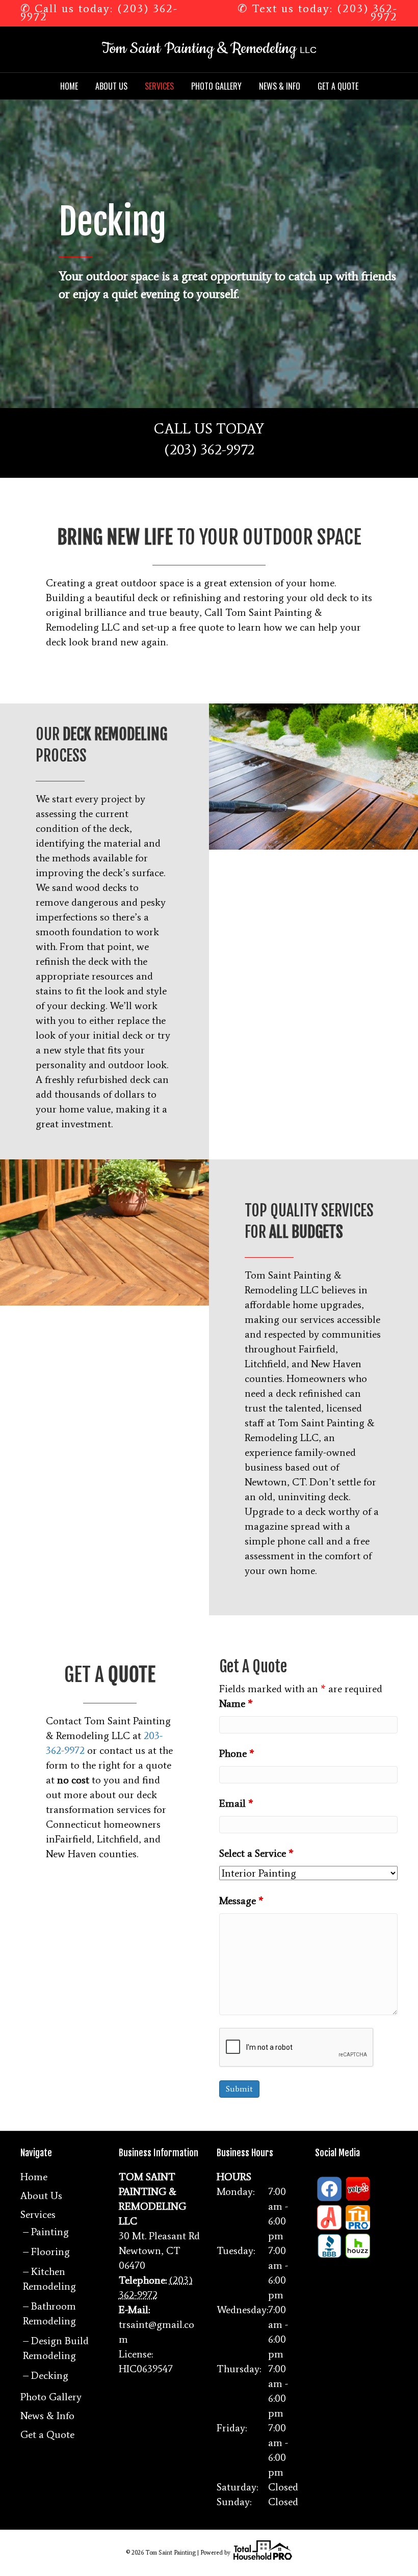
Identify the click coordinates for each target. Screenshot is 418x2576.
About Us (111, 86)
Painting (50, 2232)
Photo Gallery (216, 86)
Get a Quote (338, 86)
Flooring (50, 2252)
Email (236, 1803)
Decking (50, 2375)
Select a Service (256, 1853)
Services (159, 86)
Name (236, 1703)
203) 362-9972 (212, 449)
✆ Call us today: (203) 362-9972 (99, 12)
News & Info (280, 86)
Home (69, 86)
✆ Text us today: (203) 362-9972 (318, 12)
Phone (237, 1753)
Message (241, 1901)
